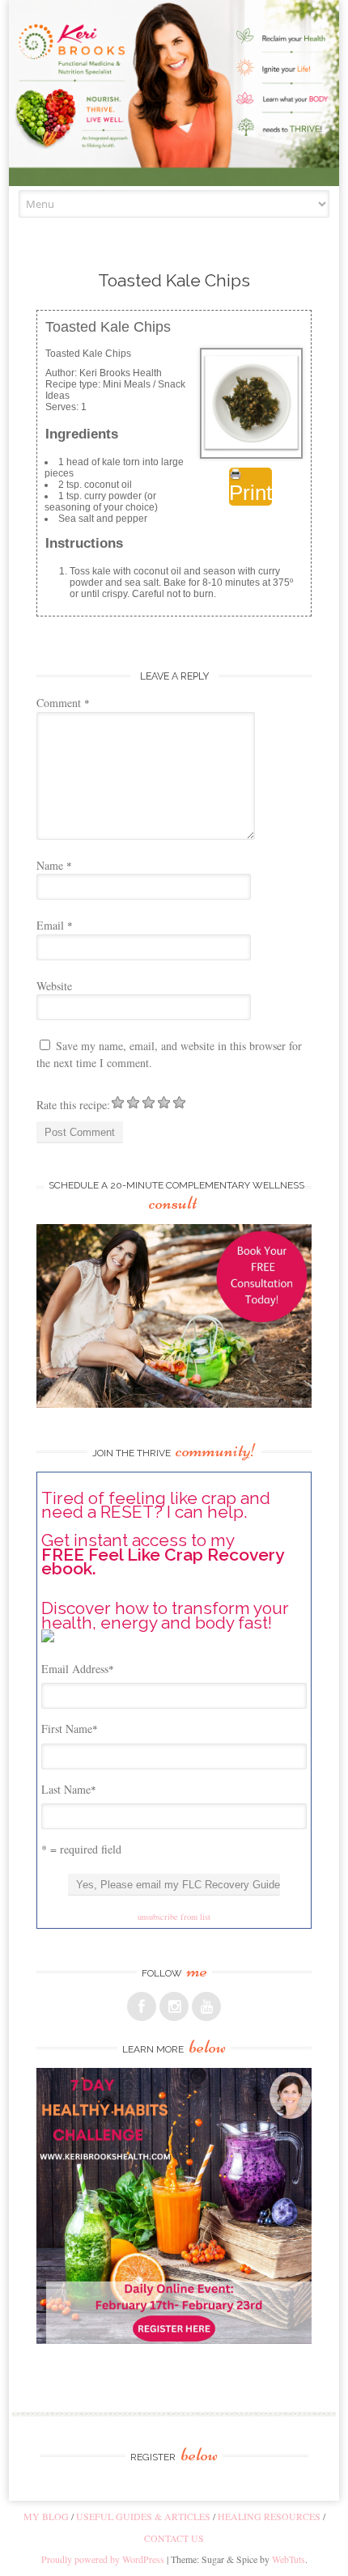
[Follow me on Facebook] (142, 2006)
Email (55, 925)
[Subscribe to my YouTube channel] (206, 2006)
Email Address (78, 1669)
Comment (63, 703)
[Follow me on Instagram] (174, 2006)
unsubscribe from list (174, 1917)
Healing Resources (269, 2516)
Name (54, 865)
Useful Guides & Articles (143, 2516)
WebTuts (289, 2559)
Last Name (69, 1789)
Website (54, 986)
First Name (70, 1729)
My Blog (46, 2516)
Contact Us (174, 2538)
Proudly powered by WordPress (103, 2559)
